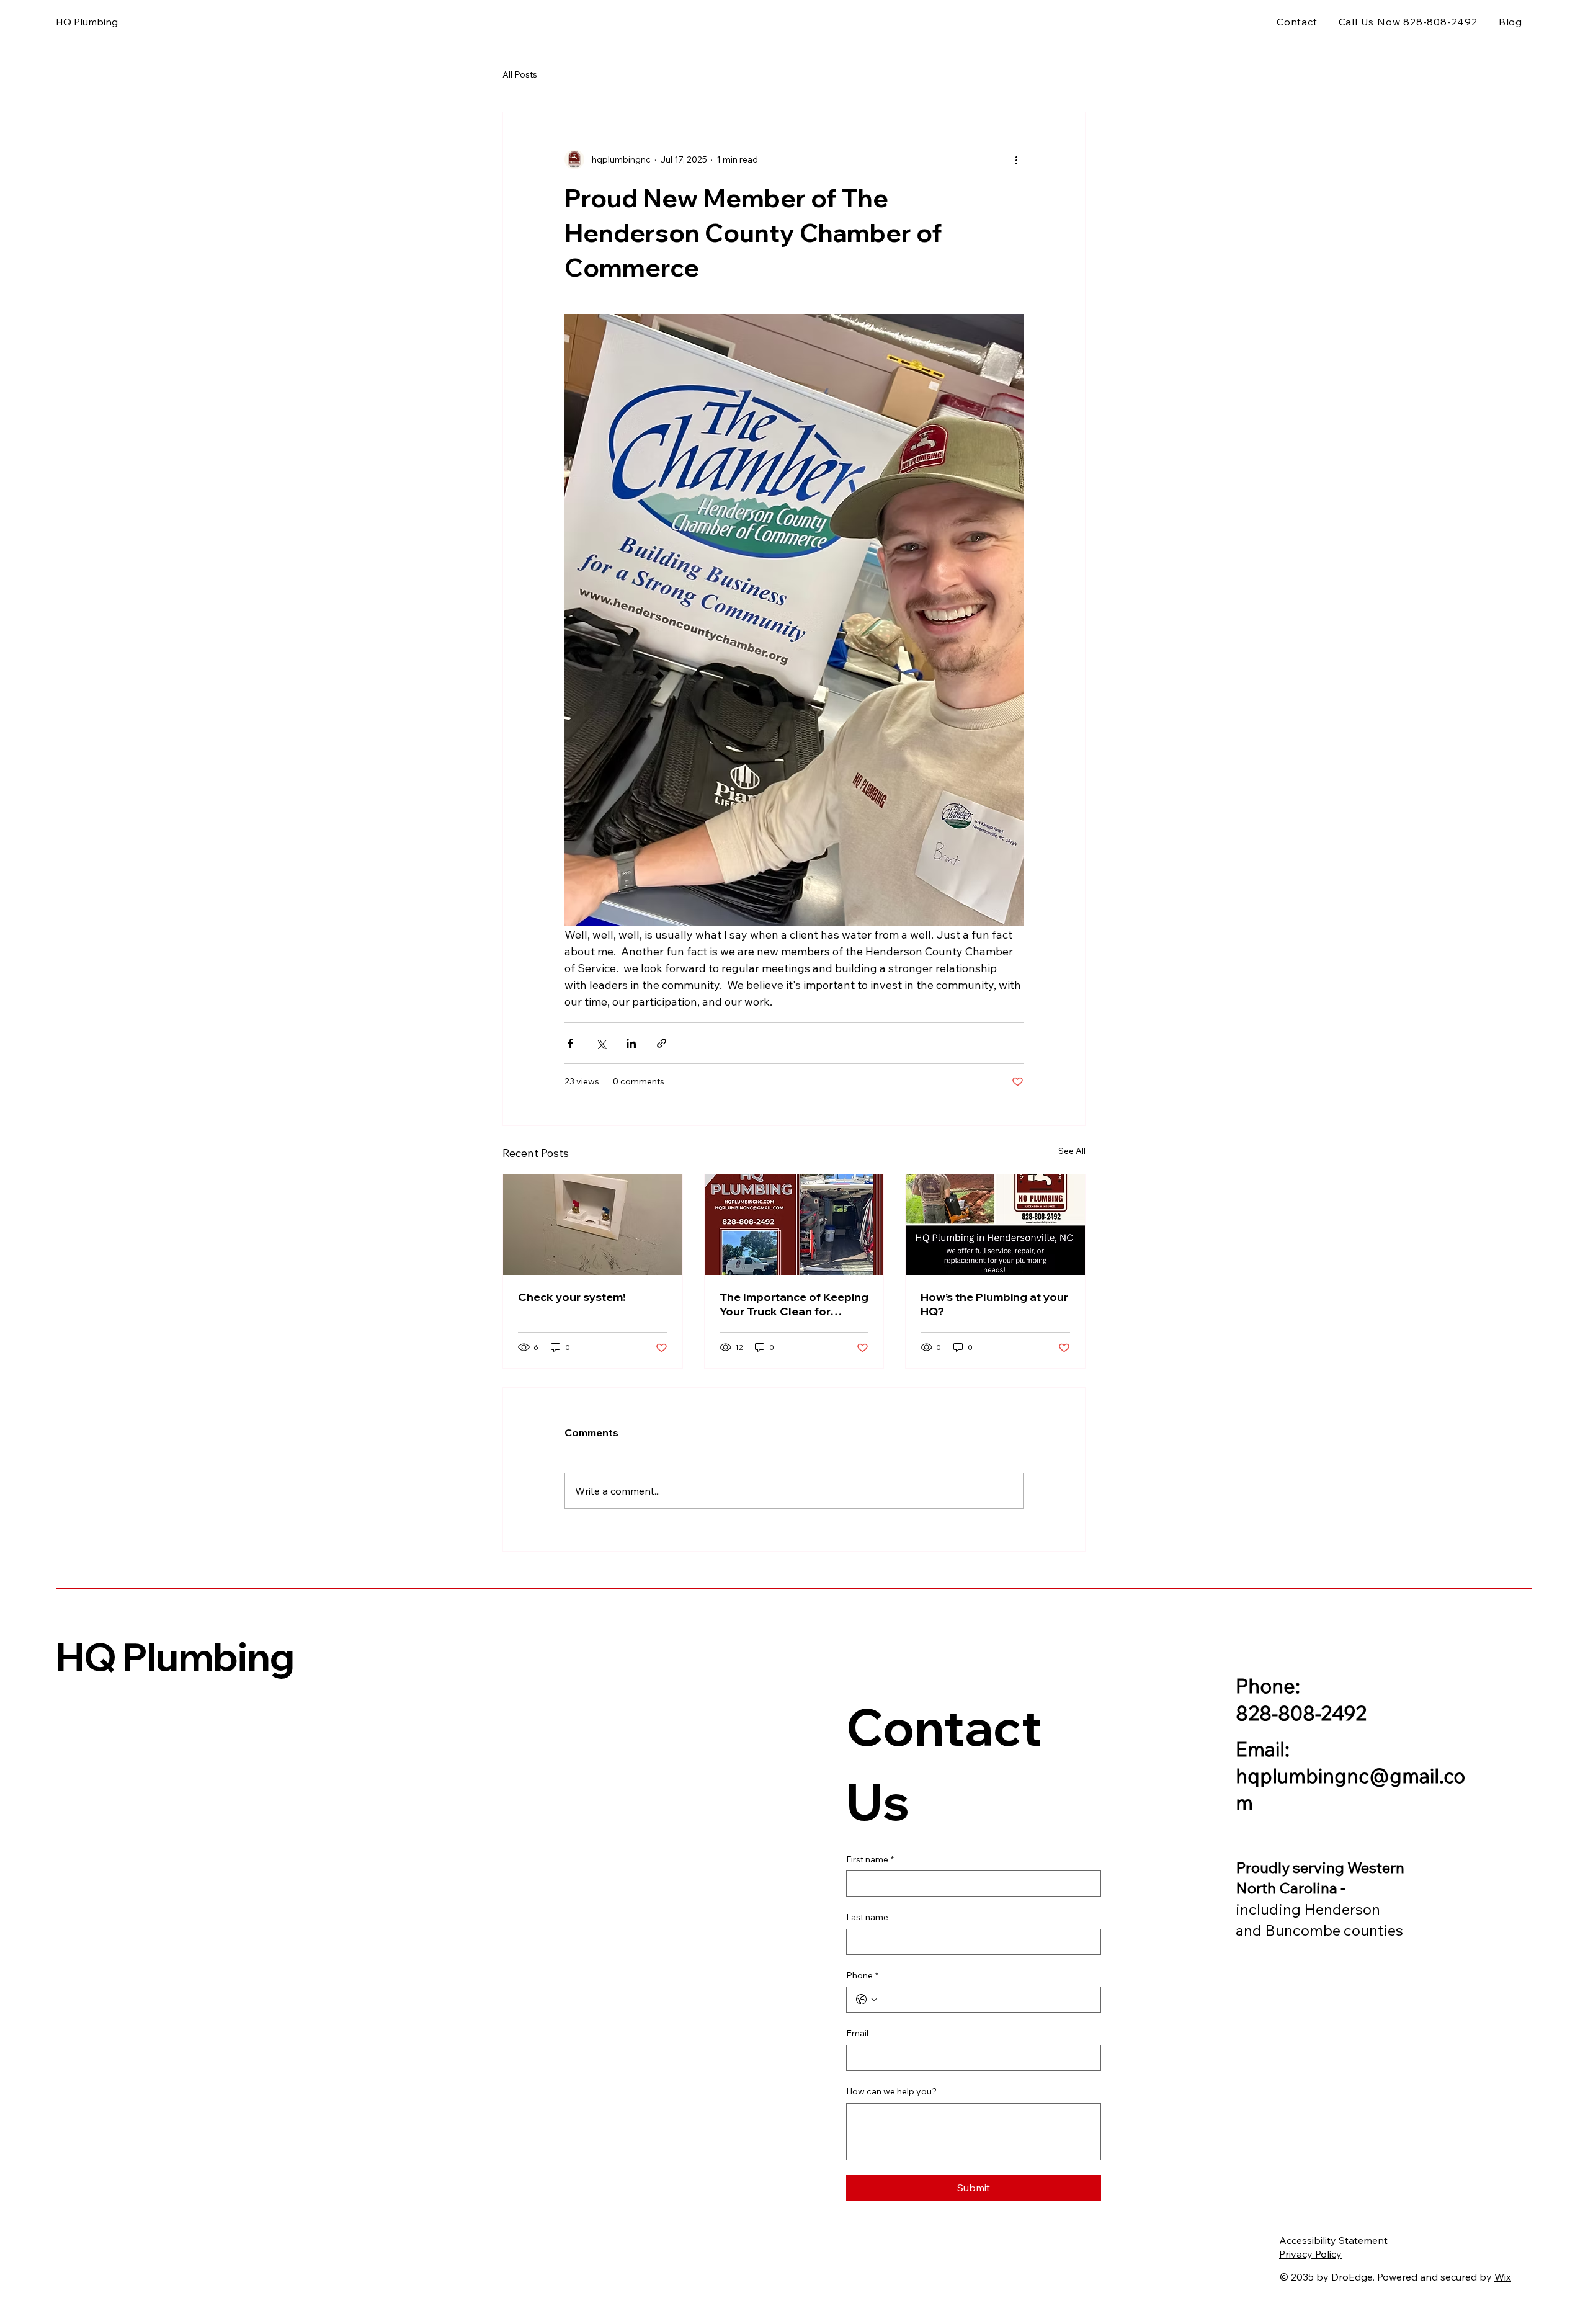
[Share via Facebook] (570, 1043)
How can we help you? (891, 2091)
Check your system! (572, 1297)
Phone (862, 1975)
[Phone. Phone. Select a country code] (867, 2000)
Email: (1263, 1749)
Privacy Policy (1310, 2254)
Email (857, 2033)
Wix (1503, 2277)
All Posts (520, 74)
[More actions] (1016, 159)
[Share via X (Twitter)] (601, 1043)
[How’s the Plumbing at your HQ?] (995, 1225)
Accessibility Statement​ (1333, 2240)
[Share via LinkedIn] (631, 1043)
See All (1072, 1151)
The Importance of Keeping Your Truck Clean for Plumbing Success (794, 1304)
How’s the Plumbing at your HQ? (994, 1304)
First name (870, 1859)
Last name (867, 1917)
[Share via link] (662, 1043)
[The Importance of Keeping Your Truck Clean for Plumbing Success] (794, 1225)
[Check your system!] (593, 1225)
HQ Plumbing (175, 1656)
